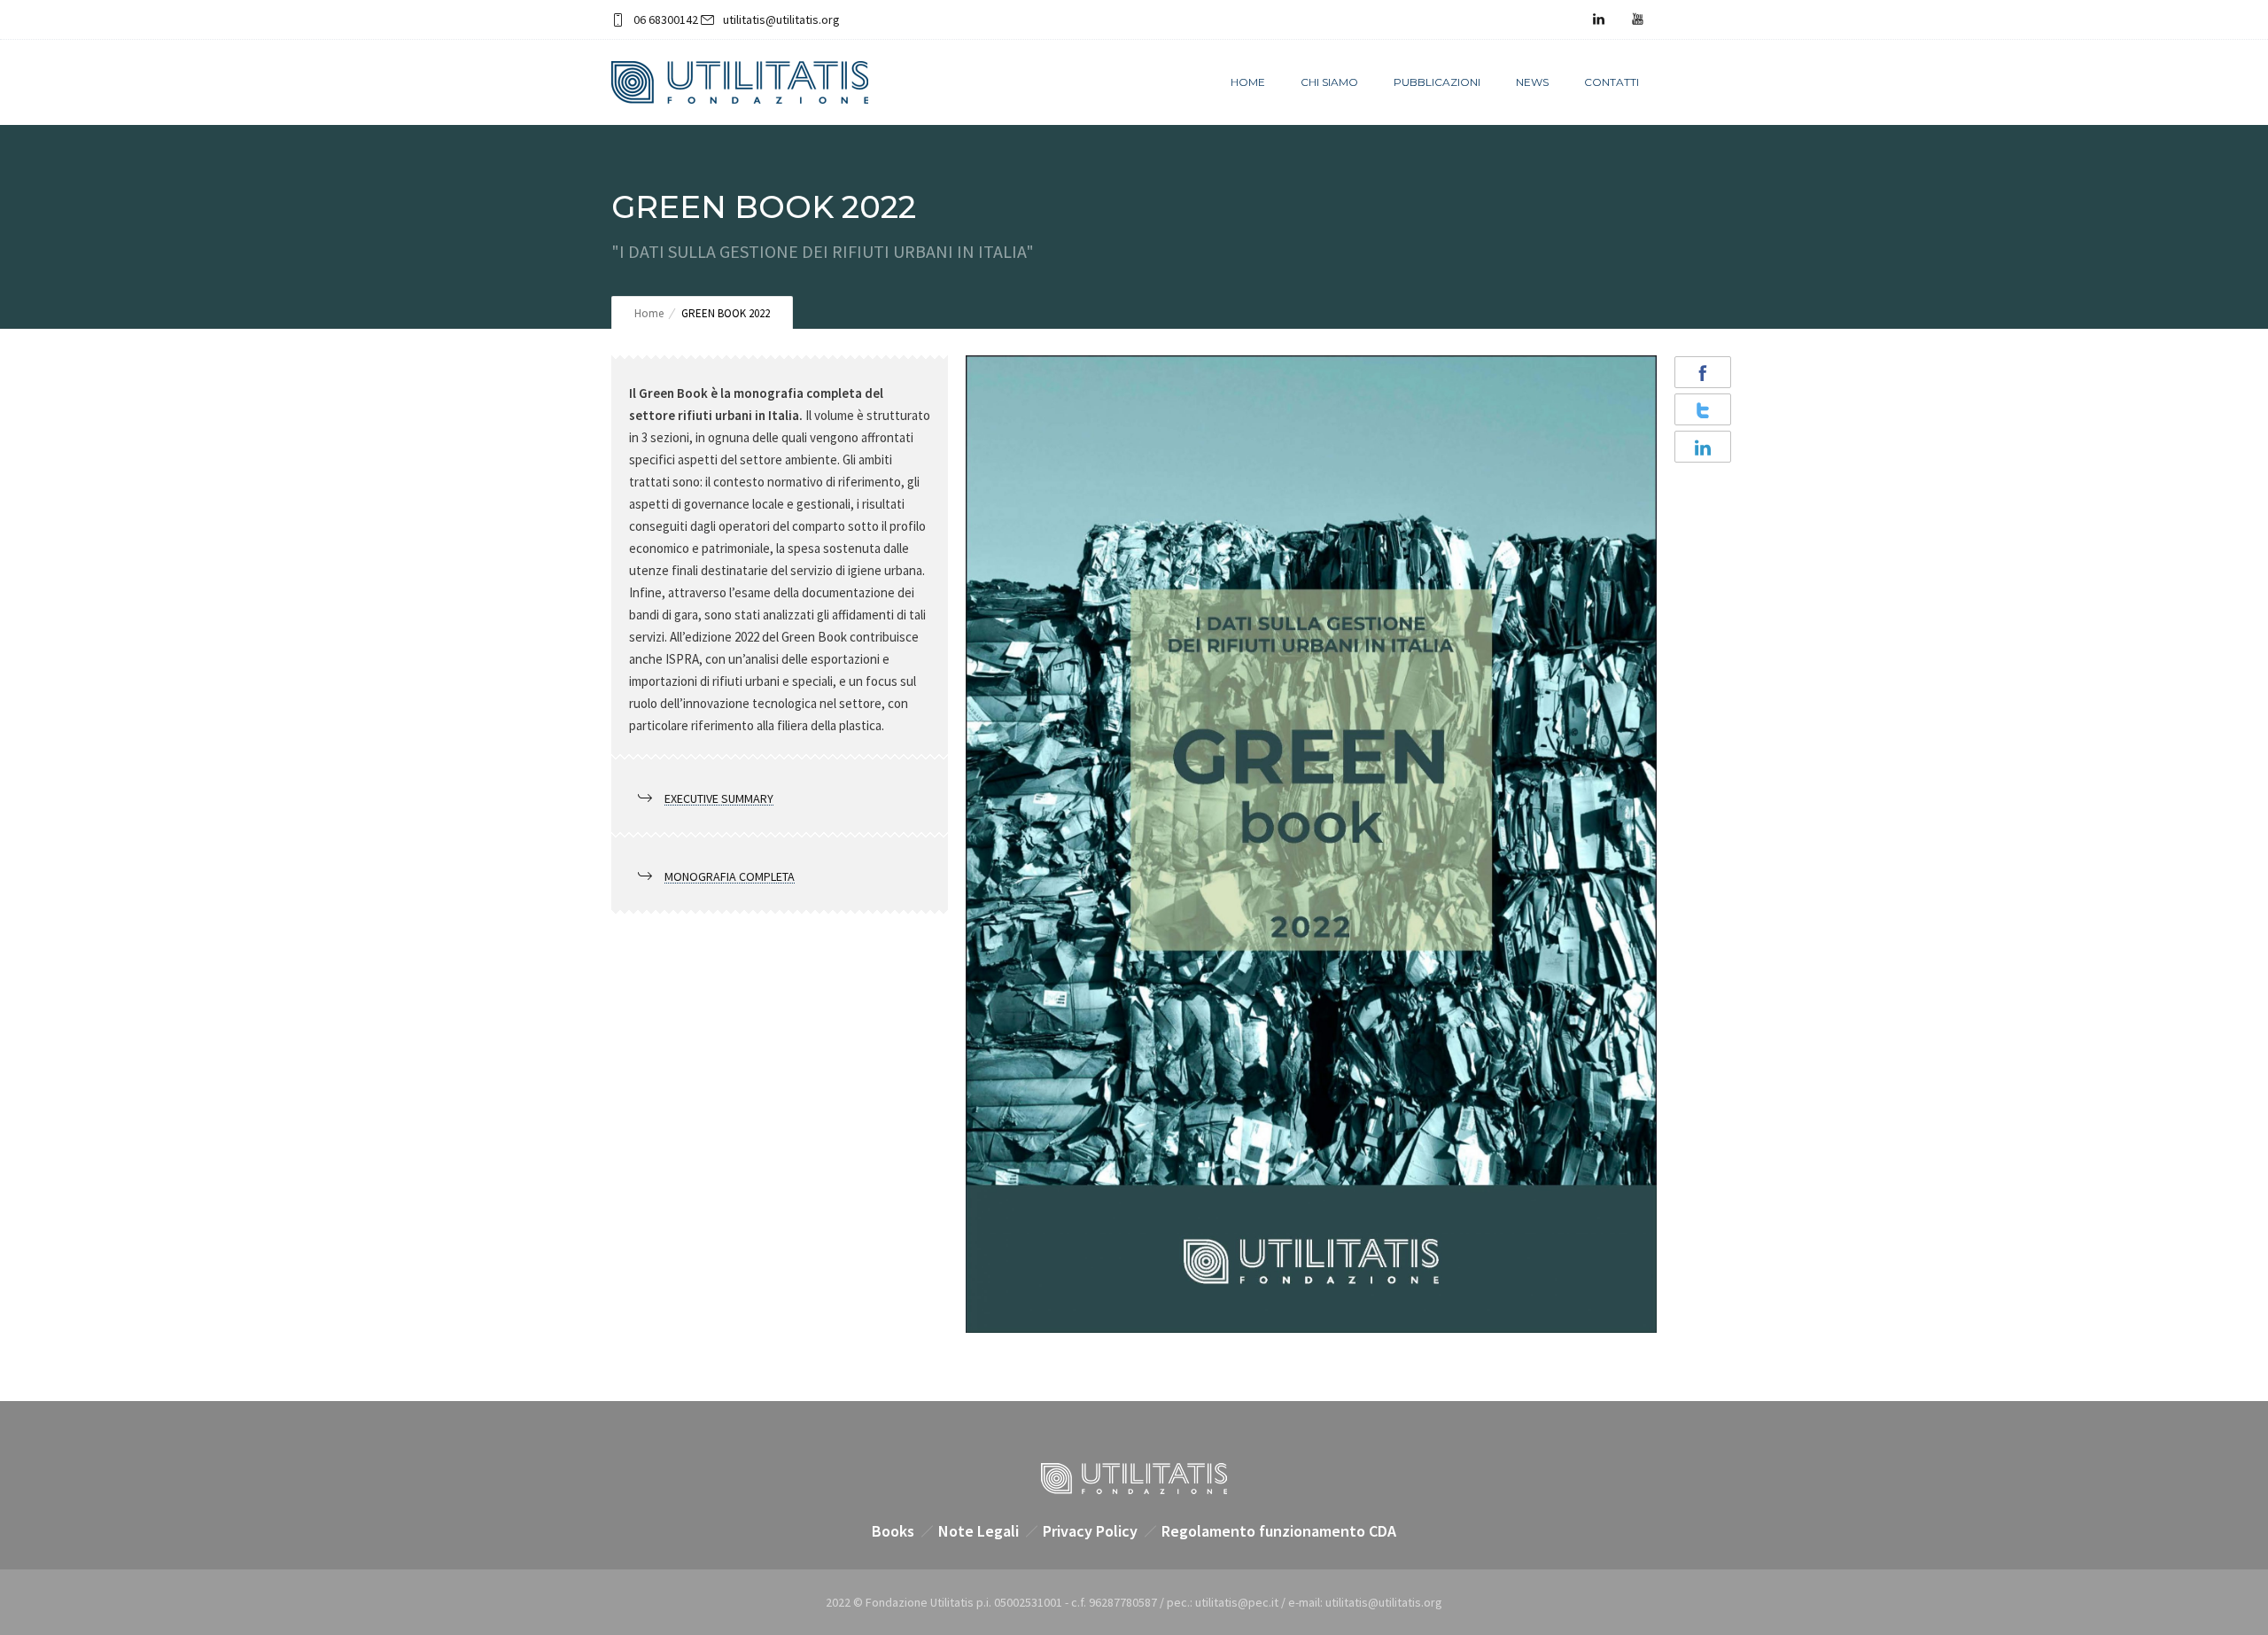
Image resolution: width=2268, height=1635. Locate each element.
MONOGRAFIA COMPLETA (730, 876)
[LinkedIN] (1598, 19)
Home (1248, 82)
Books (893, 1531)
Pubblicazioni (1437, 82)
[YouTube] (1637, 19)
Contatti (1612, 82)
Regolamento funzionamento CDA (1279, 1531)
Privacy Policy (1090, 1531)
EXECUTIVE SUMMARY (719, 798)
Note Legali (979, 1531)
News (1532, 82)
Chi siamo (1329, 82)
